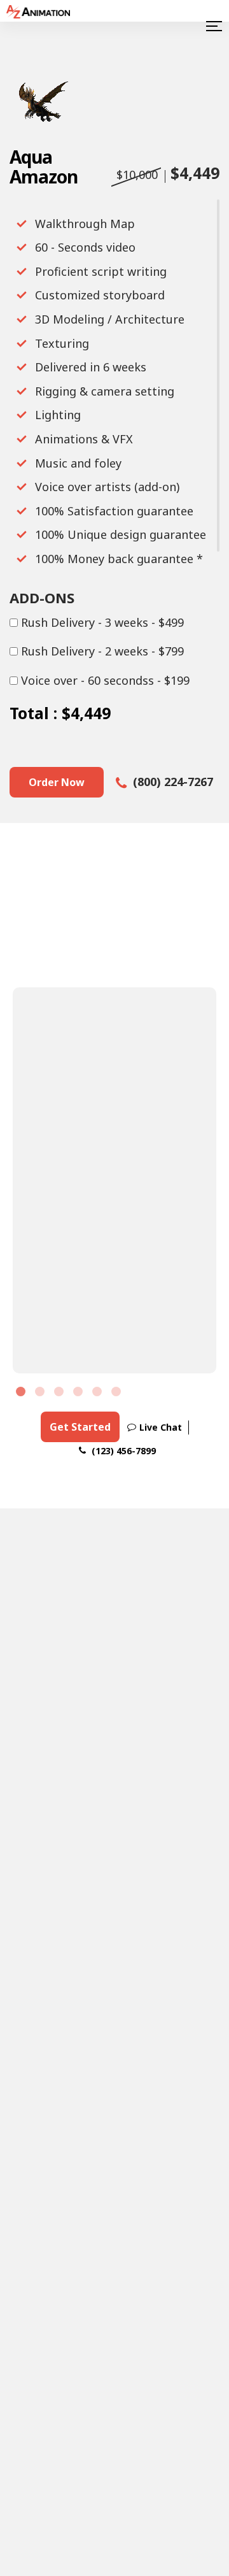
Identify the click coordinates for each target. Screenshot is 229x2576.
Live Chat (161, 1427)
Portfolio (175, 2121)
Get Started (80, 1427)
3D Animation (39, 2142)
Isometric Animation (108, 2215)
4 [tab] (80, 1393)
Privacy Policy (189, 2556)
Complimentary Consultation (115, 1691)
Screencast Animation (110, 2178)
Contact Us (179, 2204)
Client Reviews (173, 2174)
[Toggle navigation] (212, 26)
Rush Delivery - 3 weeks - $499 (101, 623)
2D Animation (39, 2105)
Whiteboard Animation (112, 2142)
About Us (175, 2098)
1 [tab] (22, 1393)
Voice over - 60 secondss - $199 (104, 681)
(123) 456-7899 (122, 1451)
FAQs (205, 1601)
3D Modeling (37, 2178)
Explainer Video (38, 2288)
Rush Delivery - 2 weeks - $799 (101, 652)
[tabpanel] (114, 1180)
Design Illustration (40, 2251)
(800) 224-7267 (171, 782)
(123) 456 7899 (64, 1666)
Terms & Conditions (98, 2556)
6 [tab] (118, 1393)
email (37, 1615)
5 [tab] (99, 1393)
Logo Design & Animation (113, 2105)
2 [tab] (41, 1393)
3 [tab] (60, 1393)
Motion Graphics (36, 2215)
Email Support (124, 1926)
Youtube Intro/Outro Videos (112, 2258)
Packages (176, 2144)
